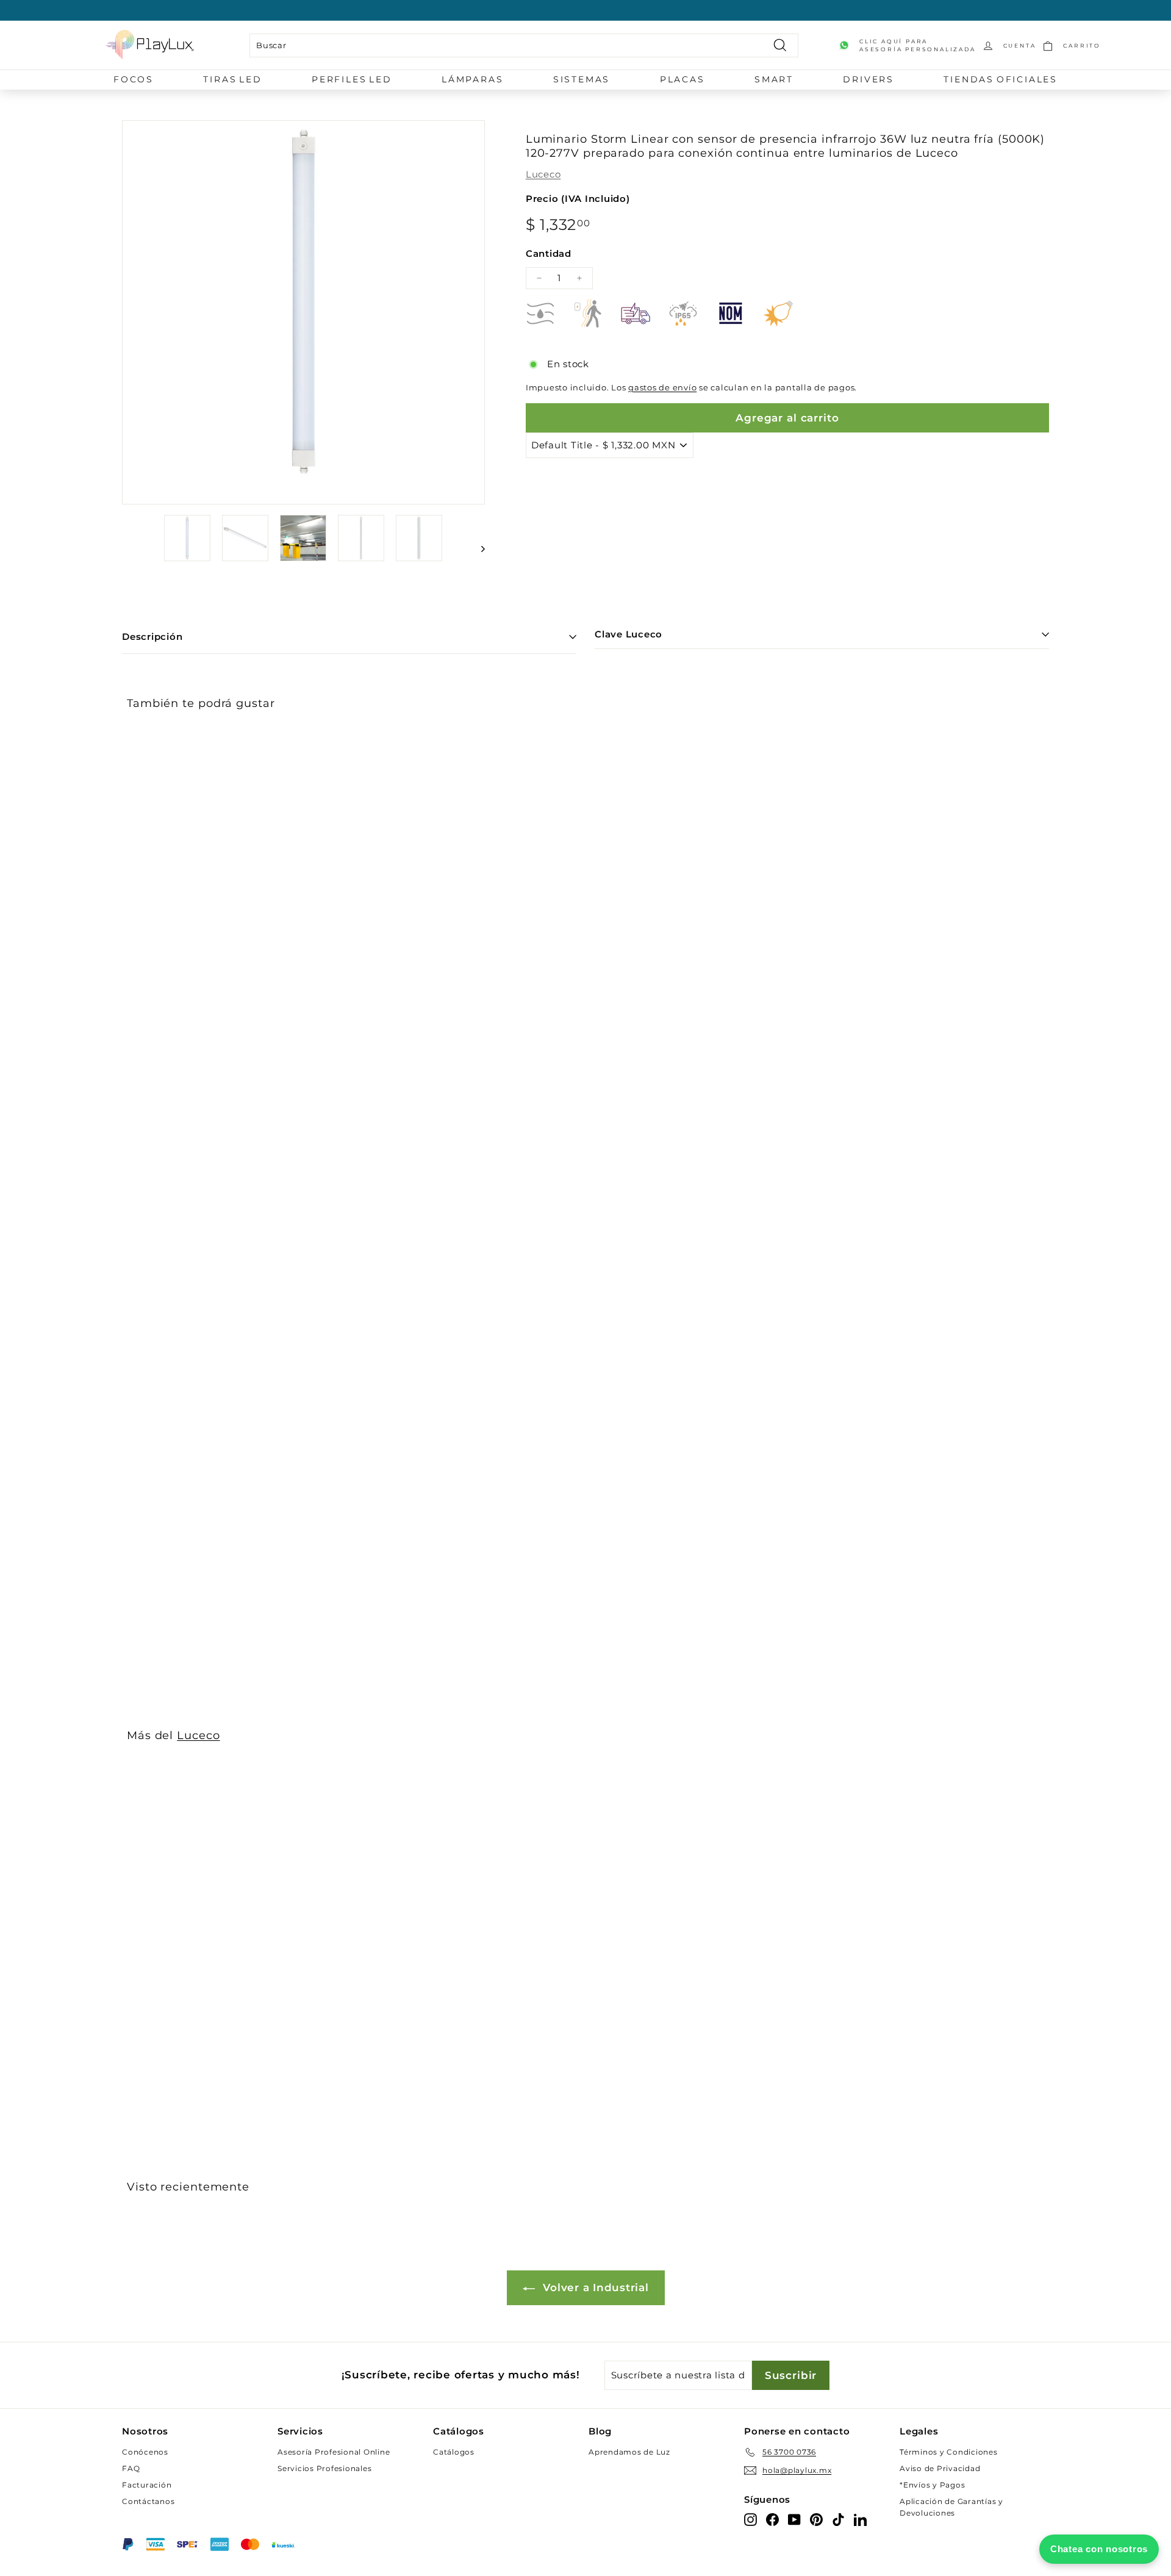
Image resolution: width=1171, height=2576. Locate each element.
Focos (134, 79)
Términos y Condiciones (949, 2452)
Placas (682, 79)
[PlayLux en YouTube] (794, 2519)
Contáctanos (148, 2501)
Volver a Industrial (594, 2287)
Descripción (152, 637)
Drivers (868, 79)
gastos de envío (662, 388)
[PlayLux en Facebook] (772, 2519)
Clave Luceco (628, 634)
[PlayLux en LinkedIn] (860, 2519)
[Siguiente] (477, 549)
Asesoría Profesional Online (334, 2452)
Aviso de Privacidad (940, 2468)
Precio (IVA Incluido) (578, 199)
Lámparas (472, 79)
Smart (774, 79)
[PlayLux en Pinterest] (816, 2519)
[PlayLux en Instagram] (750, 2519)
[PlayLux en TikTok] (838, 2519)
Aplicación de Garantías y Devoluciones (951, 2507)
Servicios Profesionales (324, 2468)
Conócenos (145, 2452)
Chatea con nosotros (1099, 2549)
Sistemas (582, 79)
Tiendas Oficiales (1001, 79)
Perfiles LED (352, 79)
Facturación (147, 2485)
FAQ (131, 2468)
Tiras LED (232, 79)
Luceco (543, 174)
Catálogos (454, 2452)
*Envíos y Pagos (932, 2485)
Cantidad (549, 253)
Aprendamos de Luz (629, 2452)
